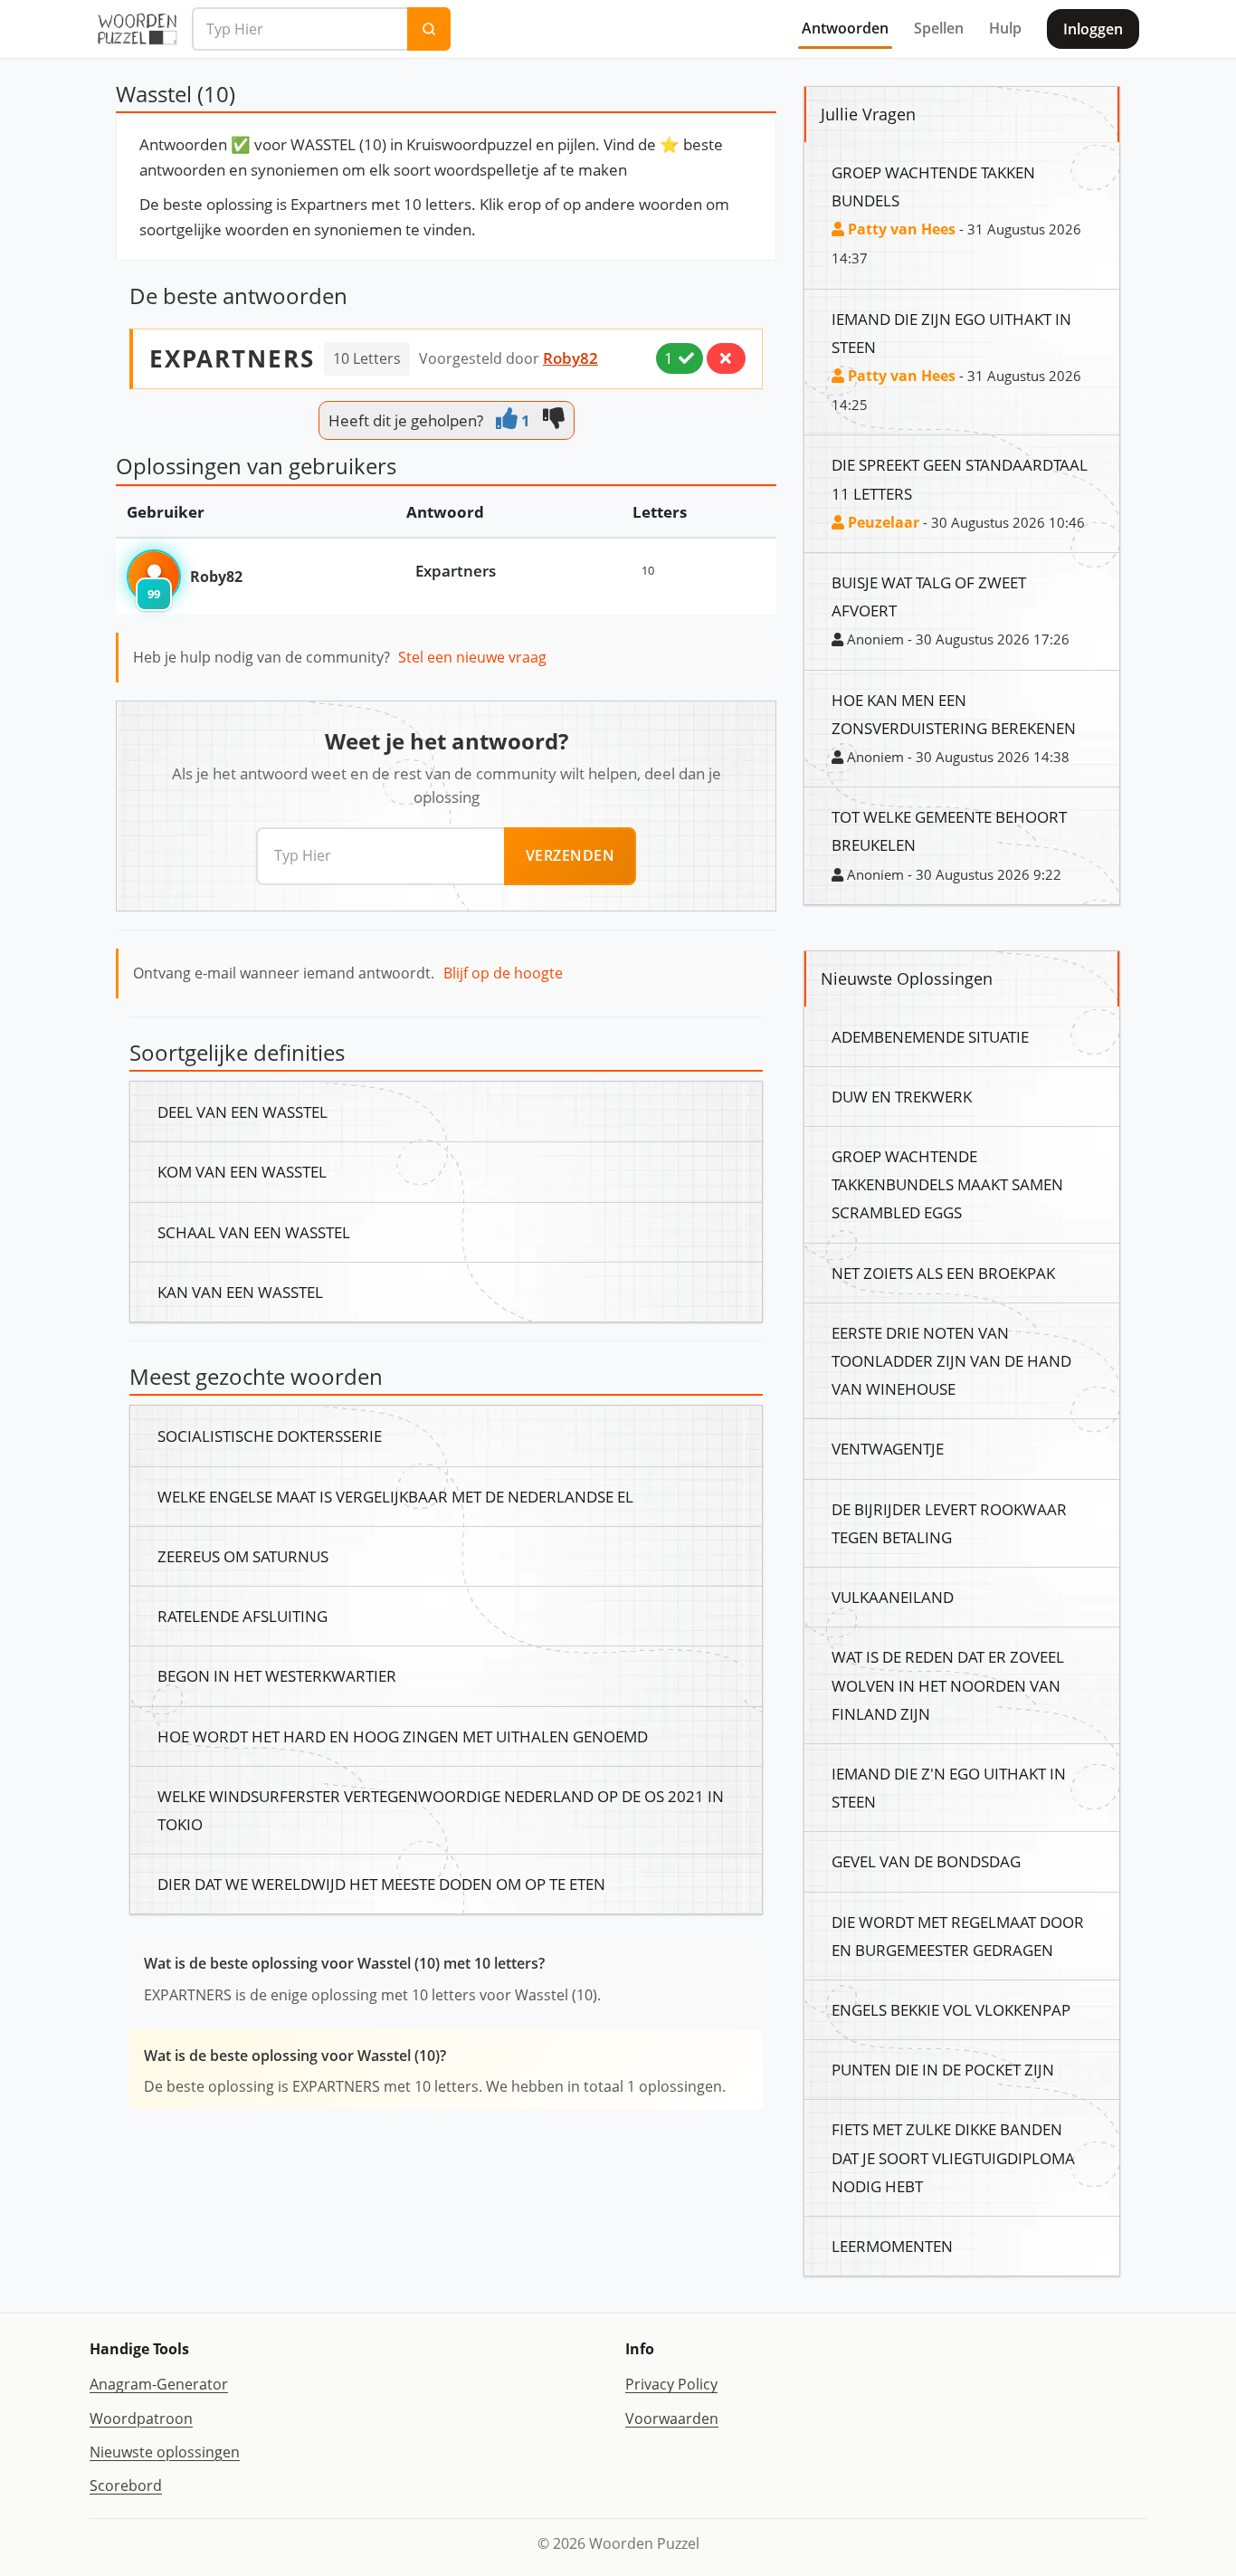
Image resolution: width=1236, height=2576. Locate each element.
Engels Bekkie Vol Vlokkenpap (951, 2009)
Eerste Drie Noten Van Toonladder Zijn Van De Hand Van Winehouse (951, 1360)
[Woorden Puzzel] (137, 29)
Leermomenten (892, 2246)
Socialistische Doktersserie (270, 1436)
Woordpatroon (141, 2419)
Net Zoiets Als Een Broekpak (943, 1273)
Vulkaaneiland (893, 1597)
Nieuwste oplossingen (165, 2452)
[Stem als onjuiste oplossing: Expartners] (726, 358)
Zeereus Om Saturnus (243, 1556)
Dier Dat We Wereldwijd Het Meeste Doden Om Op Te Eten (381, 1884)
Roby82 (570, 358)
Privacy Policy (671, 2384)
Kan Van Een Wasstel (240, 1292)
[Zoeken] (429, 29)
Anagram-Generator (159, 2384)
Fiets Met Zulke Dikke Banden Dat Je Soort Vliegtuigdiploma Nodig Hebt (953, 2157)
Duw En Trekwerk (902, 1096)
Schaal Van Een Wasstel (254, 1232)
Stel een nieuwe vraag (472, 657)
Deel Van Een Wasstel (242, 1111)
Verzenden (570, 855)
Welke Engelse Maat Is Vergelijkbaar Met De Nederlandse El (395, 1496)
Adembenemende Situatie (930, 1036)
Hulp (1005, 28)
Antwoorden (845, 28)
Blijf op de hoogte (503, 973)
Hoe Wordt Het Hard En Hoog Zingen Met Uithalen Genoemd (403, 1736)
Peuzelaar (882, 522)
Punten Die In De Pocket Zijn (943, 2069)
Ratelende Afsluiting (242, 1616)
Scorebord (126, 2485)
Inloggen (1093, 29)
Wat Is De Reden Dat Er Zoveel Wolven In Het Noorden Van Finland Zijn (948, 1684)
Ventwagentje (888, 1448)
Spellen (939, 28)
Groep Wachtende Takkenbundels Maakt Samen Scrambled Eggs (947, 1184)
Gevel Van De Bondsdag (926, 1861)
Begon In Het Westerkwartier (277, 1675)
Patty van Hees (900, 229)
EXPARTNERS (232, 358)
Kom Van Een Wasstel (242, 1171)
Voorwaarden (672, 2419)
